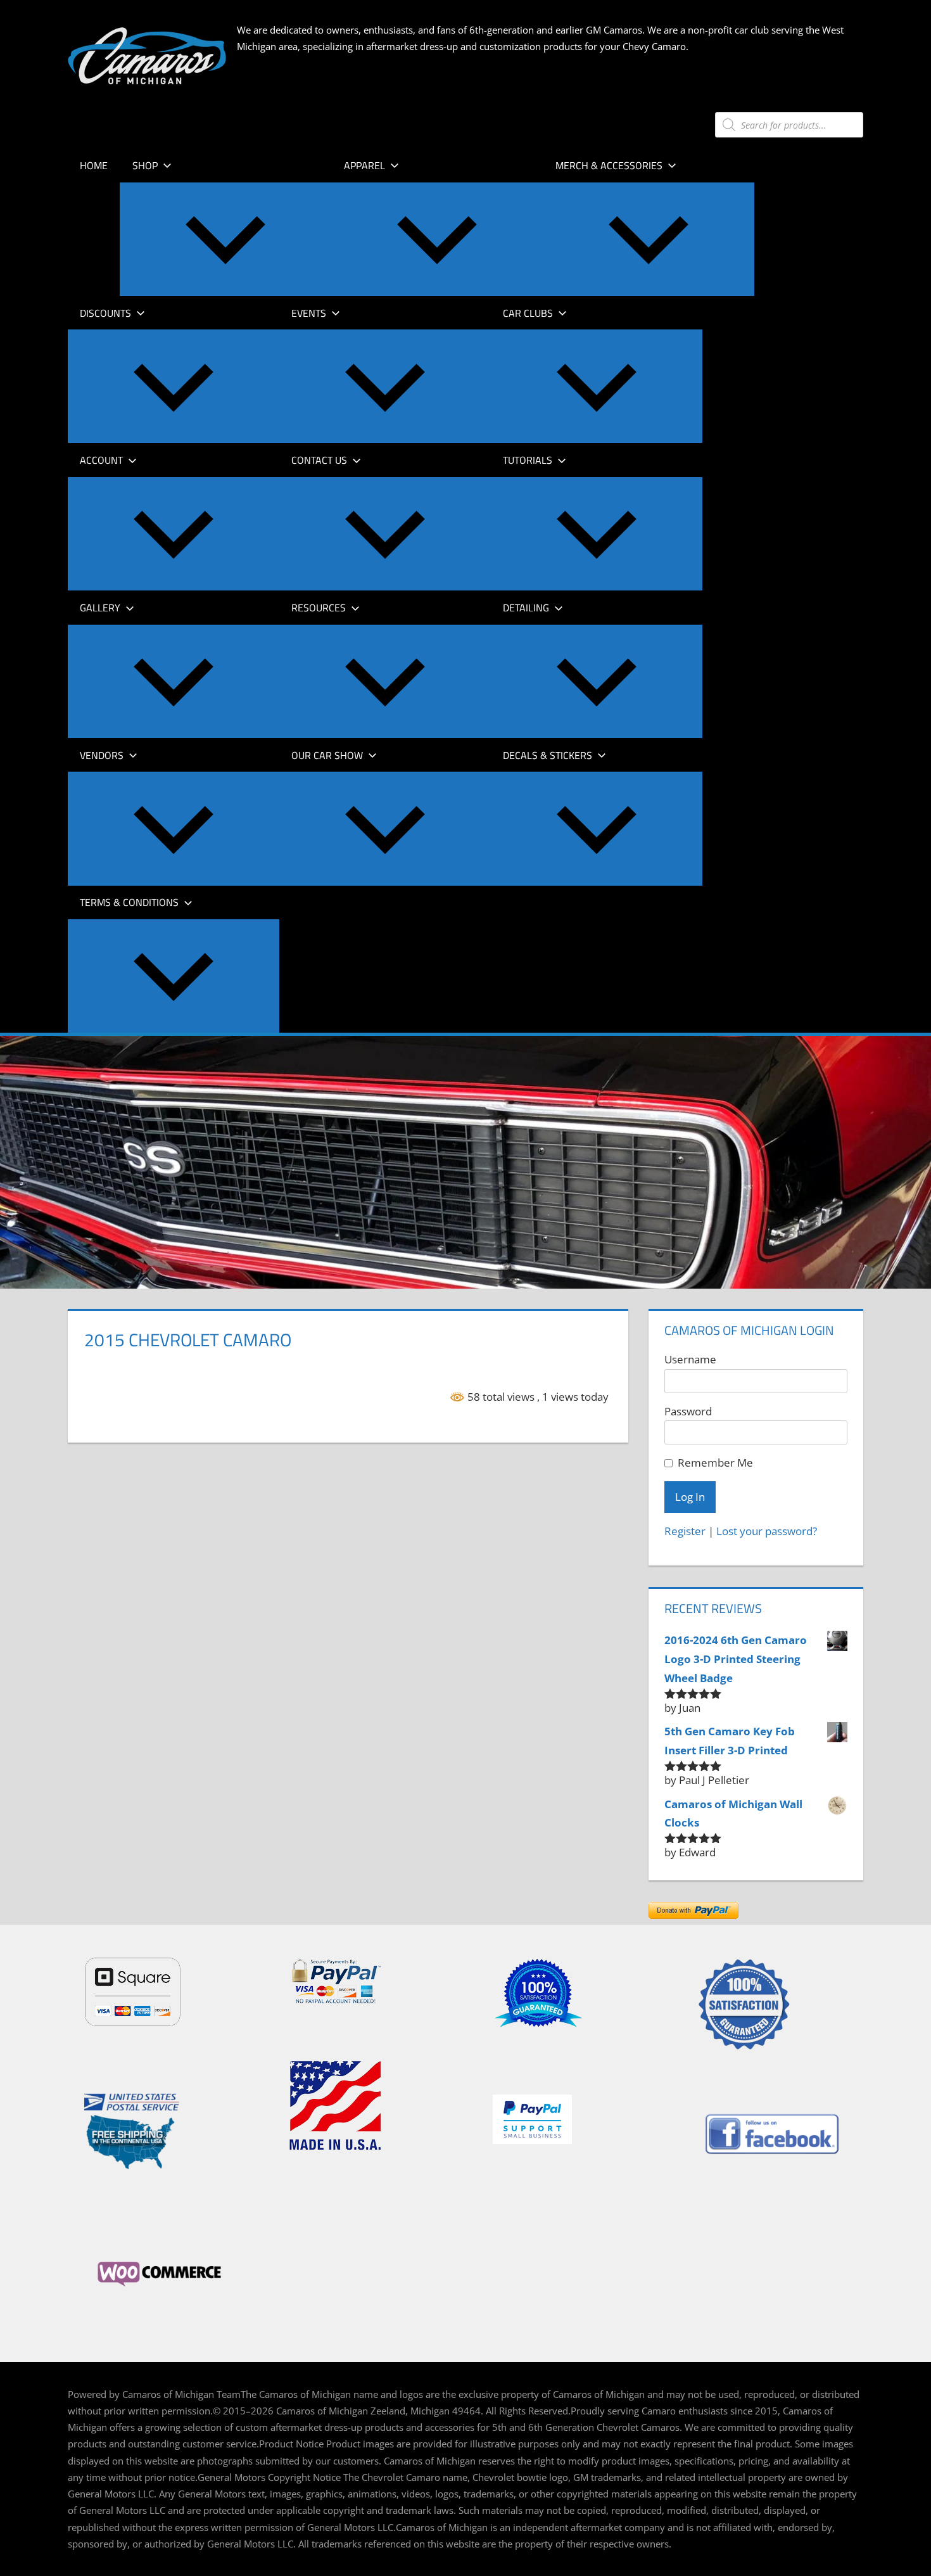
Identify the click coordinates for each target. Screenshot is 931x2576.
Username (690, 1359)
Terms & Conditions (129, 902)
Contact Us (319, 460)
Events (309, 313)
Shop (145, 165)
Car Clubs (528, 313)
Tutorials (528, 460)
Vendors (102, 755)
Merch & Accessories (609, 165)
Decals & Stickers (548, 755)
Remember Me (715, 1463)
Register (685, 1531)
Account (101, 460)
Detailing (526, 608)
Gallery (100, 608)
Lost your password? (767, 1531)
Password (688, 1411)
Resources (319, 608)
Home (94, 165)
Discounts (105, 313)
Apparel (364, 165)
